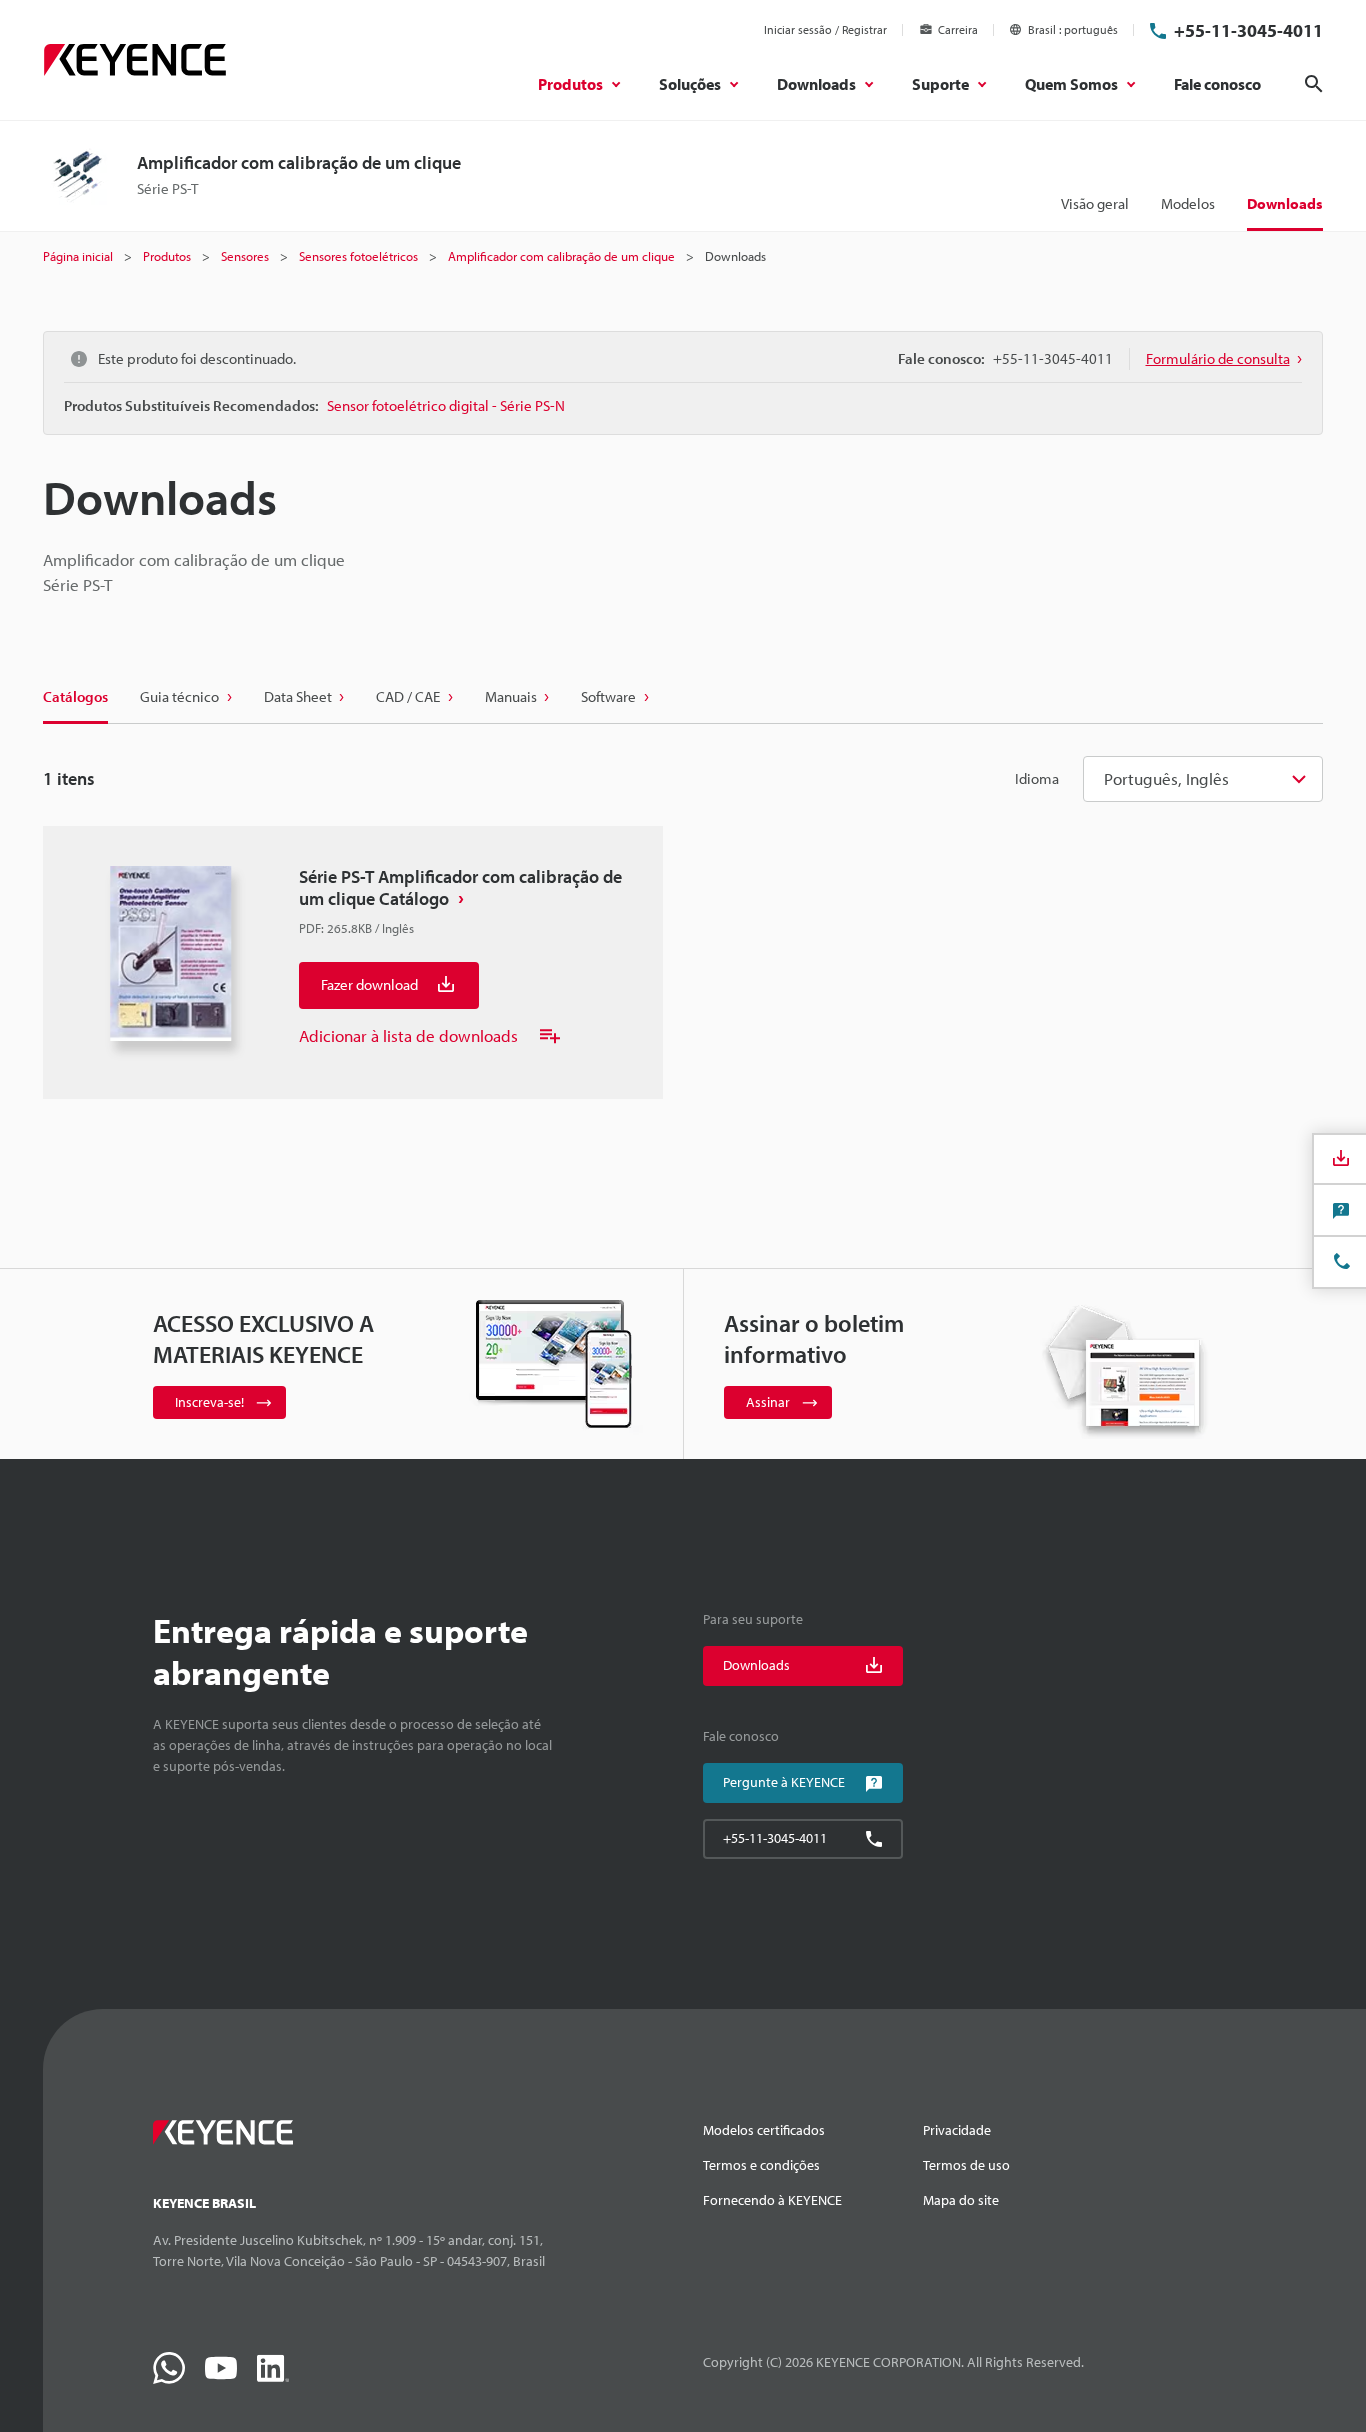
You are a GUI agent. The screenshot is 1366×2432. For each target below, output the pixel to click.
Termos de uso (966, 2165)
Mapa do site (961, 2200)
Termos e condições (761, 2165)
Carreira (958, 29)
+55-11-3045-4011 (1248, 30)
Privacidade (957, 2130)
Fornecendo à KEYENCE (772, 2200)
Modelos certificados (764, 2130)
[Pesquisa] (1314, 84)
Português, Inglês (1166, 778)
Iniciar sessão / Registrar (825, 29)
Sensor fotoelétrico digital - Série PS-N (446, 405)
